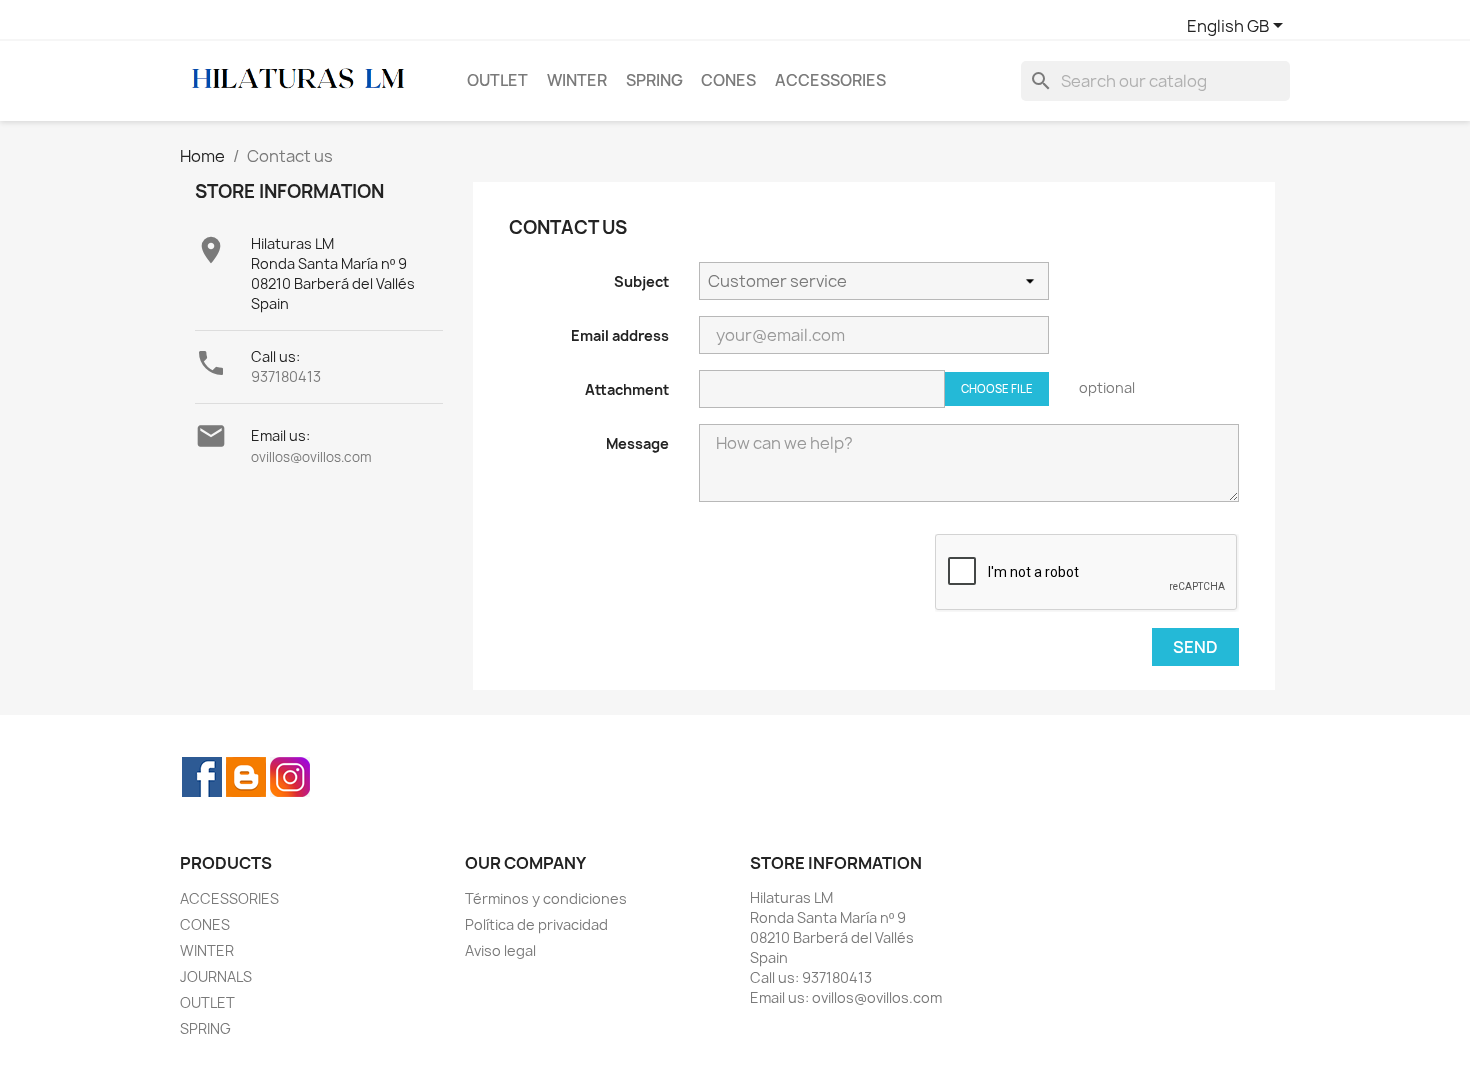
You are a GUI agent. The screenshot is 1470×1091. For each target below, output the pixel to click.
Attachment (627, 389)
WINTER (577, 80)
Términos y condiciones (546, 898)
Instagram (290, 777)
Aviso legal (500, 950)
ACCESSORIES (830, 80)
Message (637, 443)
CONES (728, 80)
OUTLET (497, 80)
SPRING (654, 80)
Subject (641, 281)
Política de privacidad (536, 924)
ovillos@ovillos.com (311, 457)
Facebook (202, 777)
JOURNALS (216, 976)
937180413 (286, 376)
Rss (246, 777)
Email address (620, 335)
